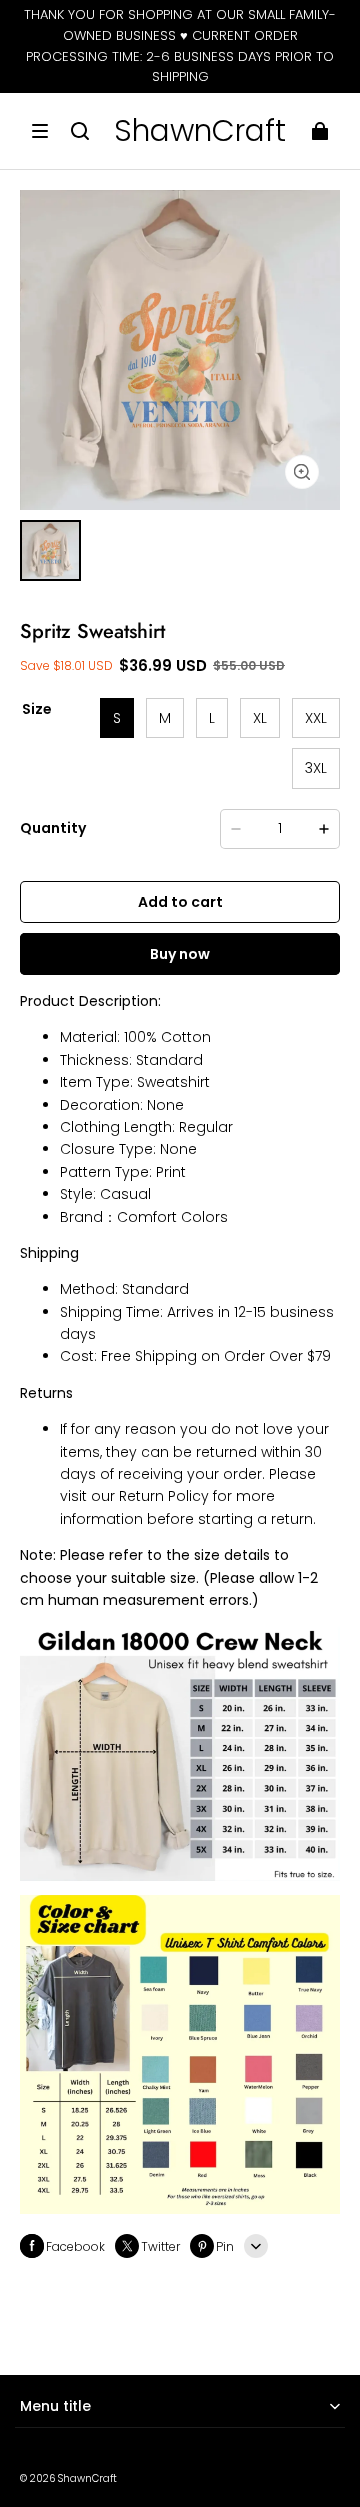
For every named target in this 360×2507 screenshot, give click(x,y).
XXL (316, 718)
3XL (316, 768)
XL (260, 718)
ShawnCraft (87, 2478)
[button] (40, 131)
